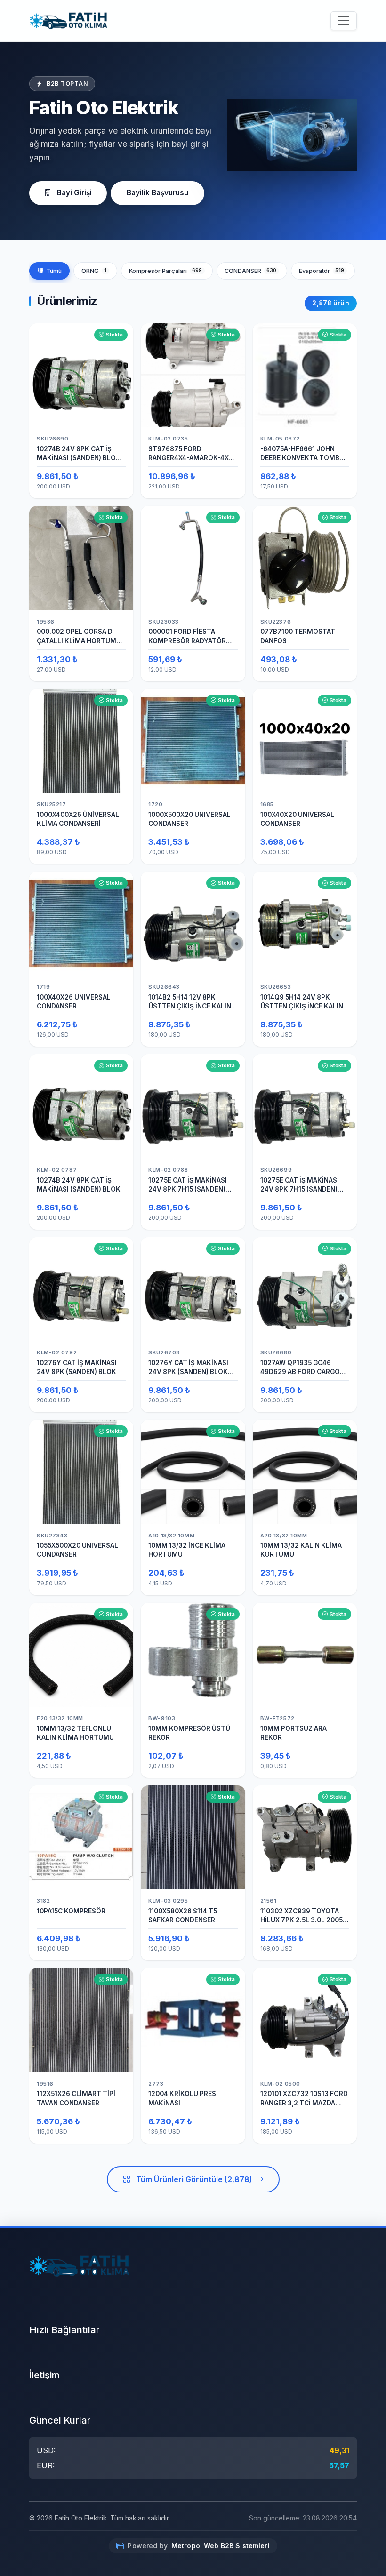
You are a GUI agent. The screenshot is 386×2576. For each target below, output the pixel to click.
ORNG (94, 271)
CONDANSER (251, 271)
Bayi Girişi (74, 193)
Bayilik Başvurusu (157, 193)
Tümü (54, 271)
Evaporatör (322, 271)
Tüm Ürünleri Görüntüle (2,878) (194, 2179)
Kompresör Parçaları (166, 271)
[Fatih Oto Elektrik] (68, 21)
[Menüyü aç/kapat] (344, 21)
